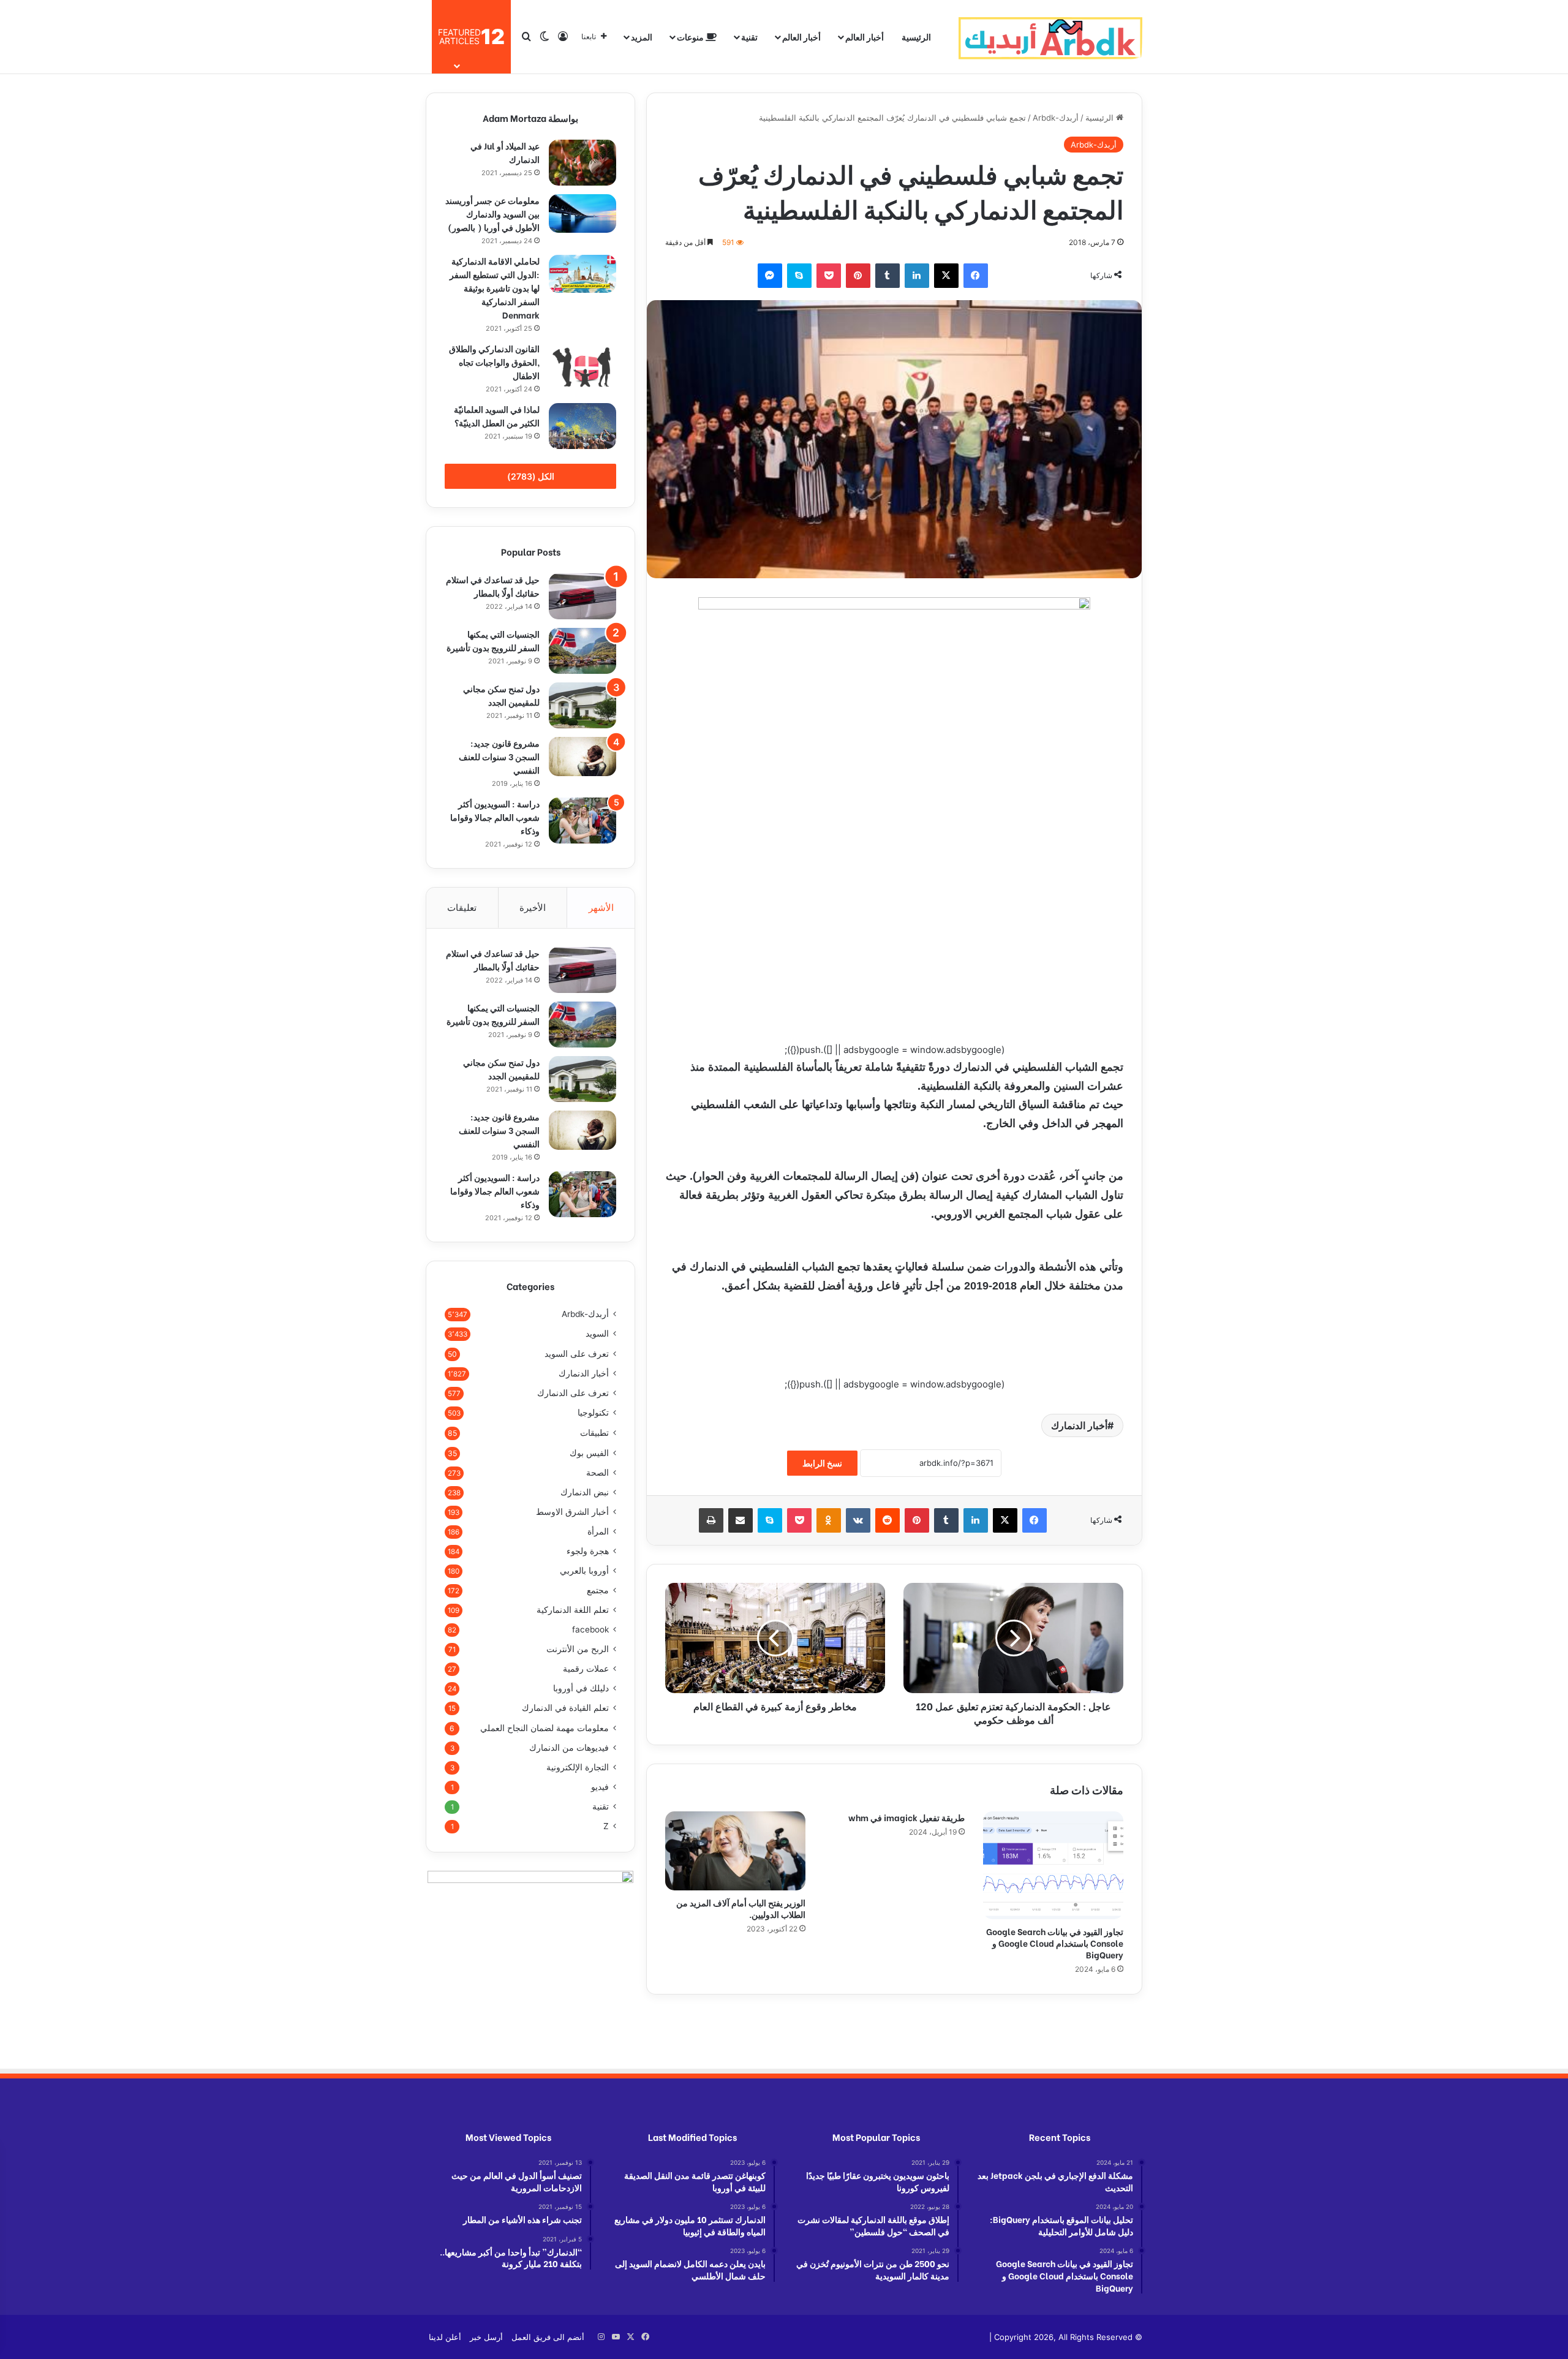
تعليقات (462, 908)
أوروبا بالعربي (584, 1571)
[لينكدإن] (917, 276)
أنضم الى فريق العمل (548, 2337)
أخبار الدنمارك (1079, 1425)
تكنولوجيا (593, 1413)
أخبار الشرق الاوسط (572, 1512)
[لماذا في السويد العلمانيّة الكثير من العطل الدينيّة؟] (582, 426)
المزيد (642, 36)
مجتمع (598, 1590)
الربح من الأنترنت (578, 1649)
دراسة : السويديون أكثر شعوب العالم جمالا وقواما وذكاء (495, 817)
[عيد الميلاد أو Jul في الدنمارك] (582, 163)
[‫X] (946, 276)
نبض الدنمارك (585, 1492)
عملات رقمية (586, 1669)
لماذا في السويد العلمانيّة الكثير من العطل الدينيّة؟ (497, 416)
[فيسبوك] (976, 276)
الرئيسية (916, 36)
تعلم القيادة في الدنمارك (565, 1708)
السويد (597, 1334)
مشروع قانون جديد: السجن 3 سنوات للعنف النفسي (499, 756)
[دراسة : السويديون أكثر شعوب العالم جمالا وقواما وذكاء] (582, 821)
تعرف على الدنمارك (573, 1393)
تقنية (749, 36)
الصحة (597, 1473)
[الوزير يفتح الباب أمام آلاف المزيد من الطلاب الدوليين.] (735, 1851)
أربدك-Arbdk (1056, 118)
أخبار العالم (865, 36)
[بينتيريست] (858, 276)
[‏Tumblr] (888, 276)
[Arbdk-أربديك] (1050, 37)
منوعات (691, 36)
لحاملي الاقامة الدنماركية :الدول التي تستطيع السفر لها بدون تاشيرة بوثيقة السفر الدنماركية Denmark (495, 288)
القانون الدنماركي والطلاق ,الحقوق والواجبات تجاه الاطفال (494, 362)
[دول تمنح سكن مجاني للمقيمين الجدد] (582, 705)
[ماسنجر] (770, 276)
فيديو (600, 1787)
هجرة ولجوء (588, 1551)
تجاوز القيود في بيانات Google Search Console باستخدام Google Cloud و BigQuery (1055, 1943)
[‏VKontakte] (858, 1520)
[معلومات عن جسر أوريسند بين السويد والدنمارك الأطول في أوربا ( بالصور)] (582, 213)
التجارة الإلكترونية (578, 1767)
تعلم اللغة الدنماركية (573, 1610)
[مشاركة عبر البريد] (741, 1520)
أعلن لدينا (445, 2337)
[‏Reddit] (888, 1520)
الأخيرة (533, 908)
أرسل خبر (486, 2337)
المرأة (598, 1531)
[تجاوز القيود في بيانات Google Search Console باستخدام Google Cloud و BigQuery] (1053, 1865)
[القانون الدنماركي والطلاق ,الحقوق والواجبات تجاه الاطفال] (582, 366)
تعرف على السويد (577, 1353)
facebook (590, 1629)
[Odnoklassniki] (829, 1520)
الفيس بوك (589, 1453)
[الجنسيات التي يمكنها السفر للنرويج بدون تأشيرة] (582, 651)
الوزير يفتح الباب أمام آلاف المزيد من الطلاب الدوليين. (741, 1908)
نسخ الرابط (822, 1463)
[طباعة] (711, 1520)
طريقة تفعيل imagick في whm (907, 1817)
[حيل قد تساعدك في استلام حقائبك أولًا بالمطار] (582, 596)
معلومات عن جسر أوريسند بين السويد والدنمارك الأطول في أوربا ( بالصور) (492, 213)
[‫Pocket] (829, 276)
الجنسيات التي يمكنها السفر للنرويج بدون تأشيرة (493, 640)
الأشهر (601, 908)
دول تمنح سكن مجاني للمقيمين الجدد (501, 695)
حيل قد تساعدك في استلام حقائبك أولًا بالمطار (493, 586)
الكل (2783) (531, 476)
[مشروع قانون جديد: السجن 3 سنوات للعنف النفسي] (582, 757)
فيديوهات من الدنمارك (569, 1748)
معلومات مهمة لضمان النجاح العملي (545, 1728)
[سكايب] (799, 276)
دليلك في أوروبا (581, 1688)
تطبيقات (594, 1432)
